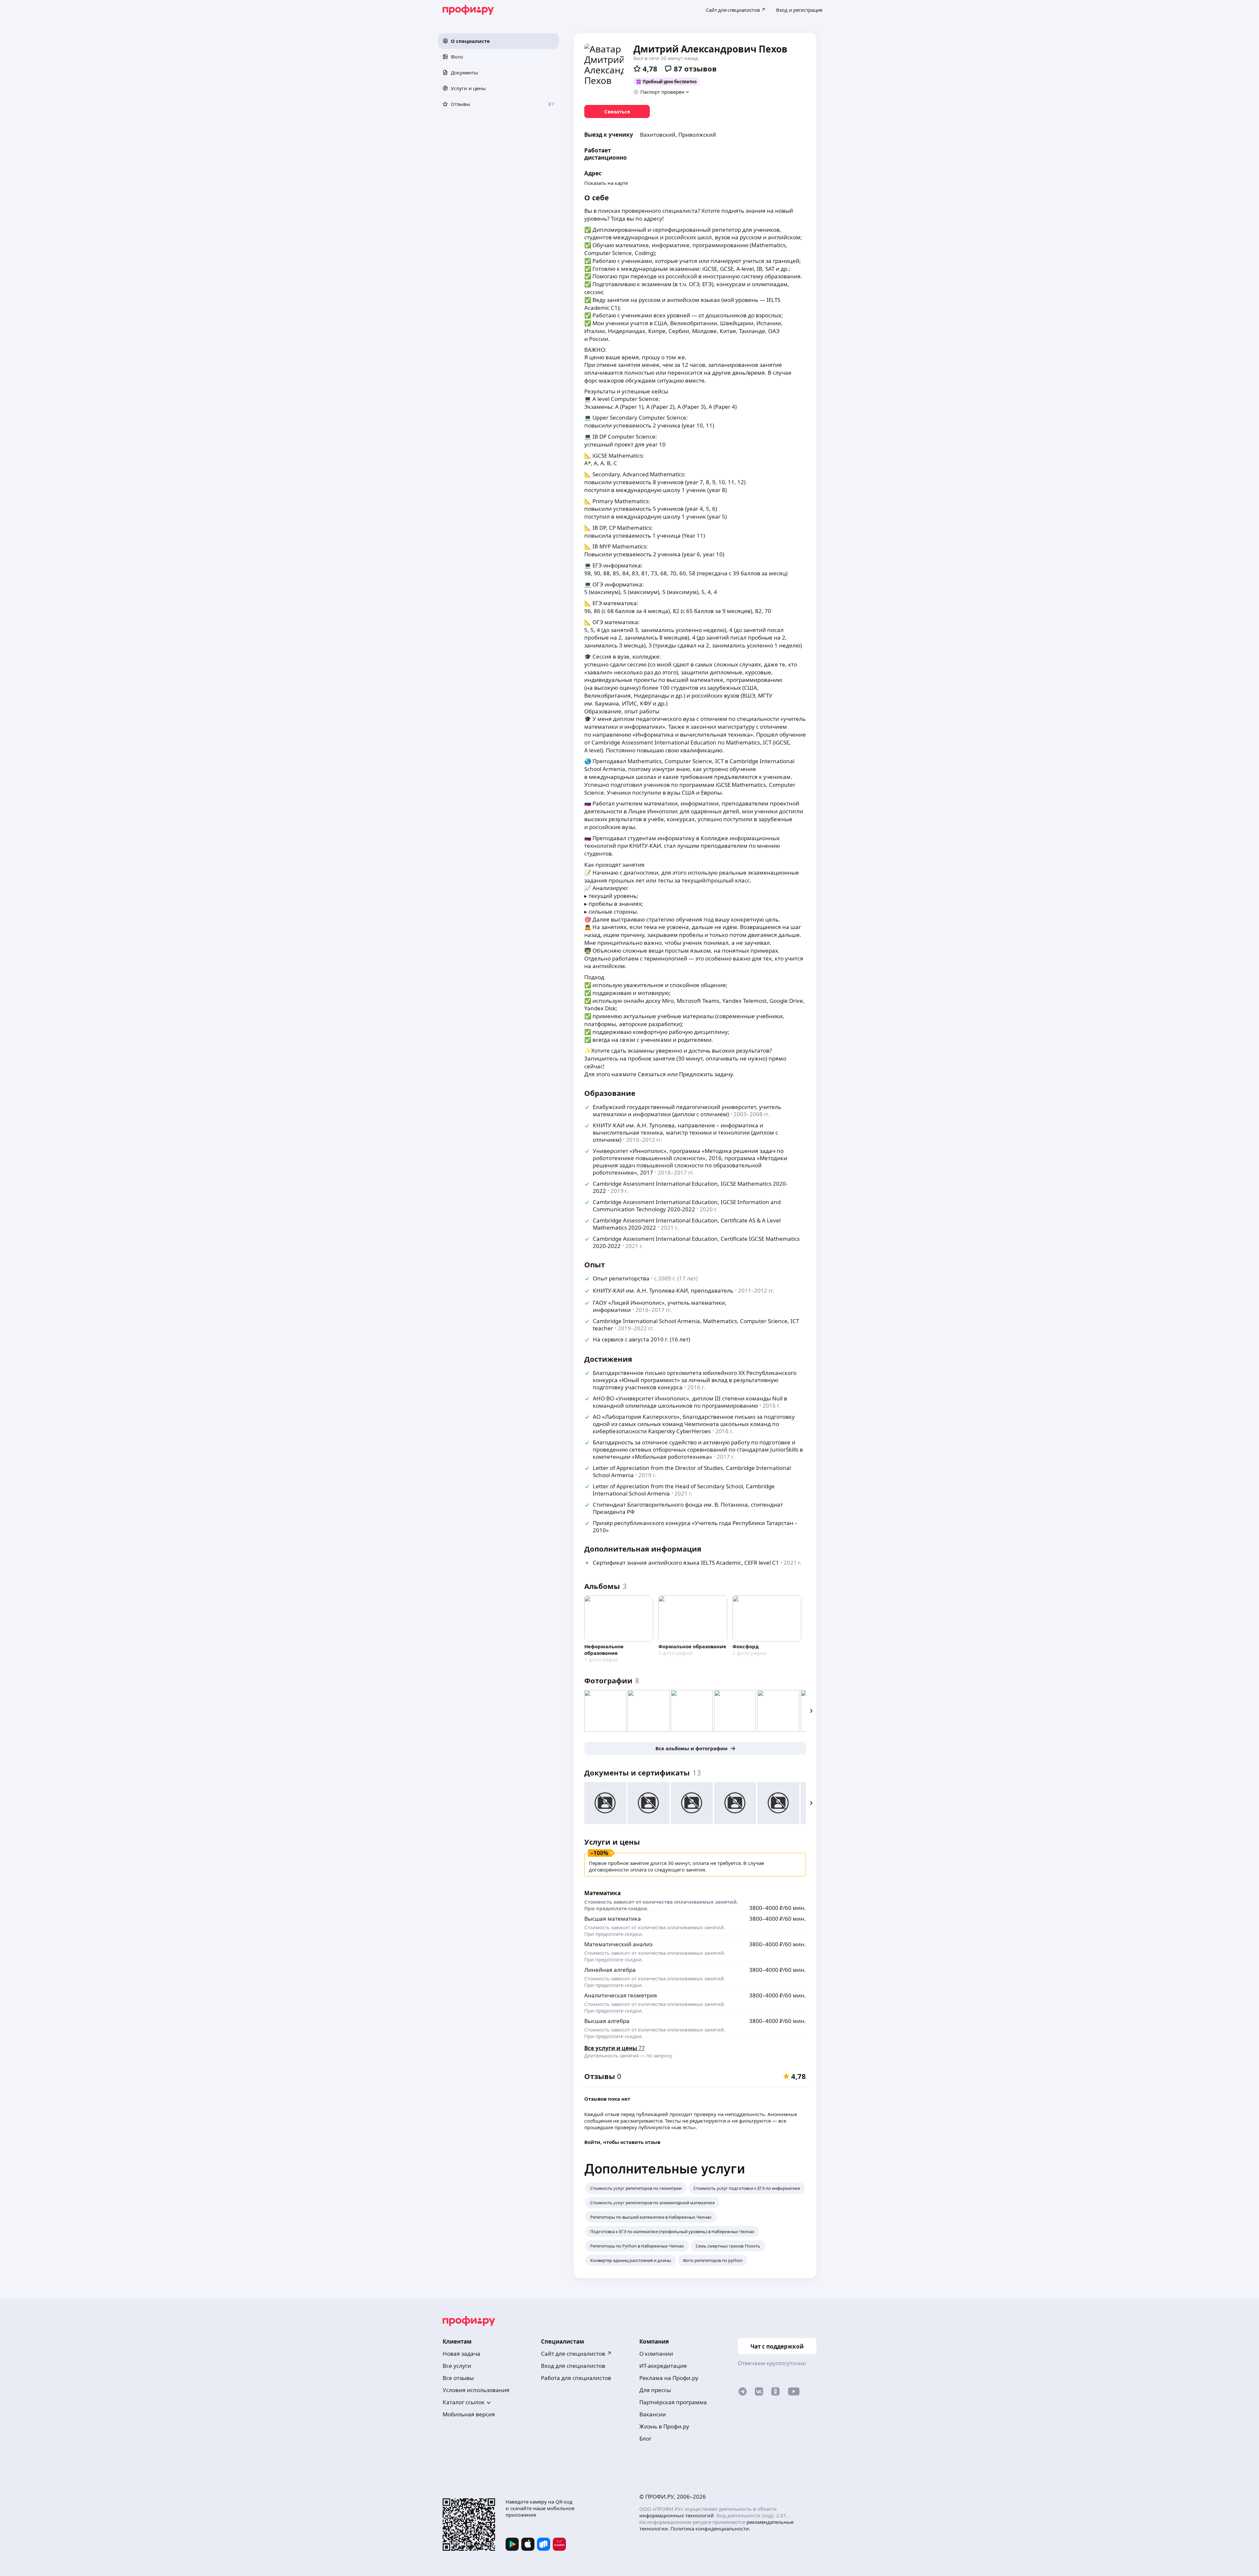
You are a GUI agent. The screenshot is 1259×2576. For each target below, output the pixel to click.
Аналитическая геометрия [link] (621, 1995)
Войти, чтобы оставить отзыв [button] (622, 2142)
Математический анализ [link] (618, 1944)
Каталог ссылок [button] (464, 2402)
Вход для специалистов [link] (573, 2366)
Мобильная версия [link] (469, 2414)
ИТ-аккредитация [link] (663, 2366)
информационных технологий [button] (677, 2515)
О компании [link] (656, 2354)
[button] (498, 41)
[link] (617, 111)
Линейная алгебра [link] (610, 1970)
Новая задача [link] (461, 2354)
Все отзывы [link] (458, 2378)
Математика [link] (602, 1893)
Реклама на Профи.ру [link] (669, 2378)
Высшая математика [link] (613, 1919)
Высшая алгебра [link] (607, 2021)
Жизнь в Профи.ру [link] (664, 2426)
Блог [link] (645, 2438)
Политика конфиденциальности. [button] (710, 2528)
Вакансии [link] (653, 2414)
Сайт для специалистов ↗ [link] (576, 2354)
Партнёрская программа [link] (673, 2402)
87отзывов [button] (695, 69)
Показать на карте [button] (606, 183)
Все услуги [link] (457, 2366)
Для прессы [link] (655, 2390)
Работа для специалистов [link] (576, 2378)
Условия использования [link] (476, 2390)
